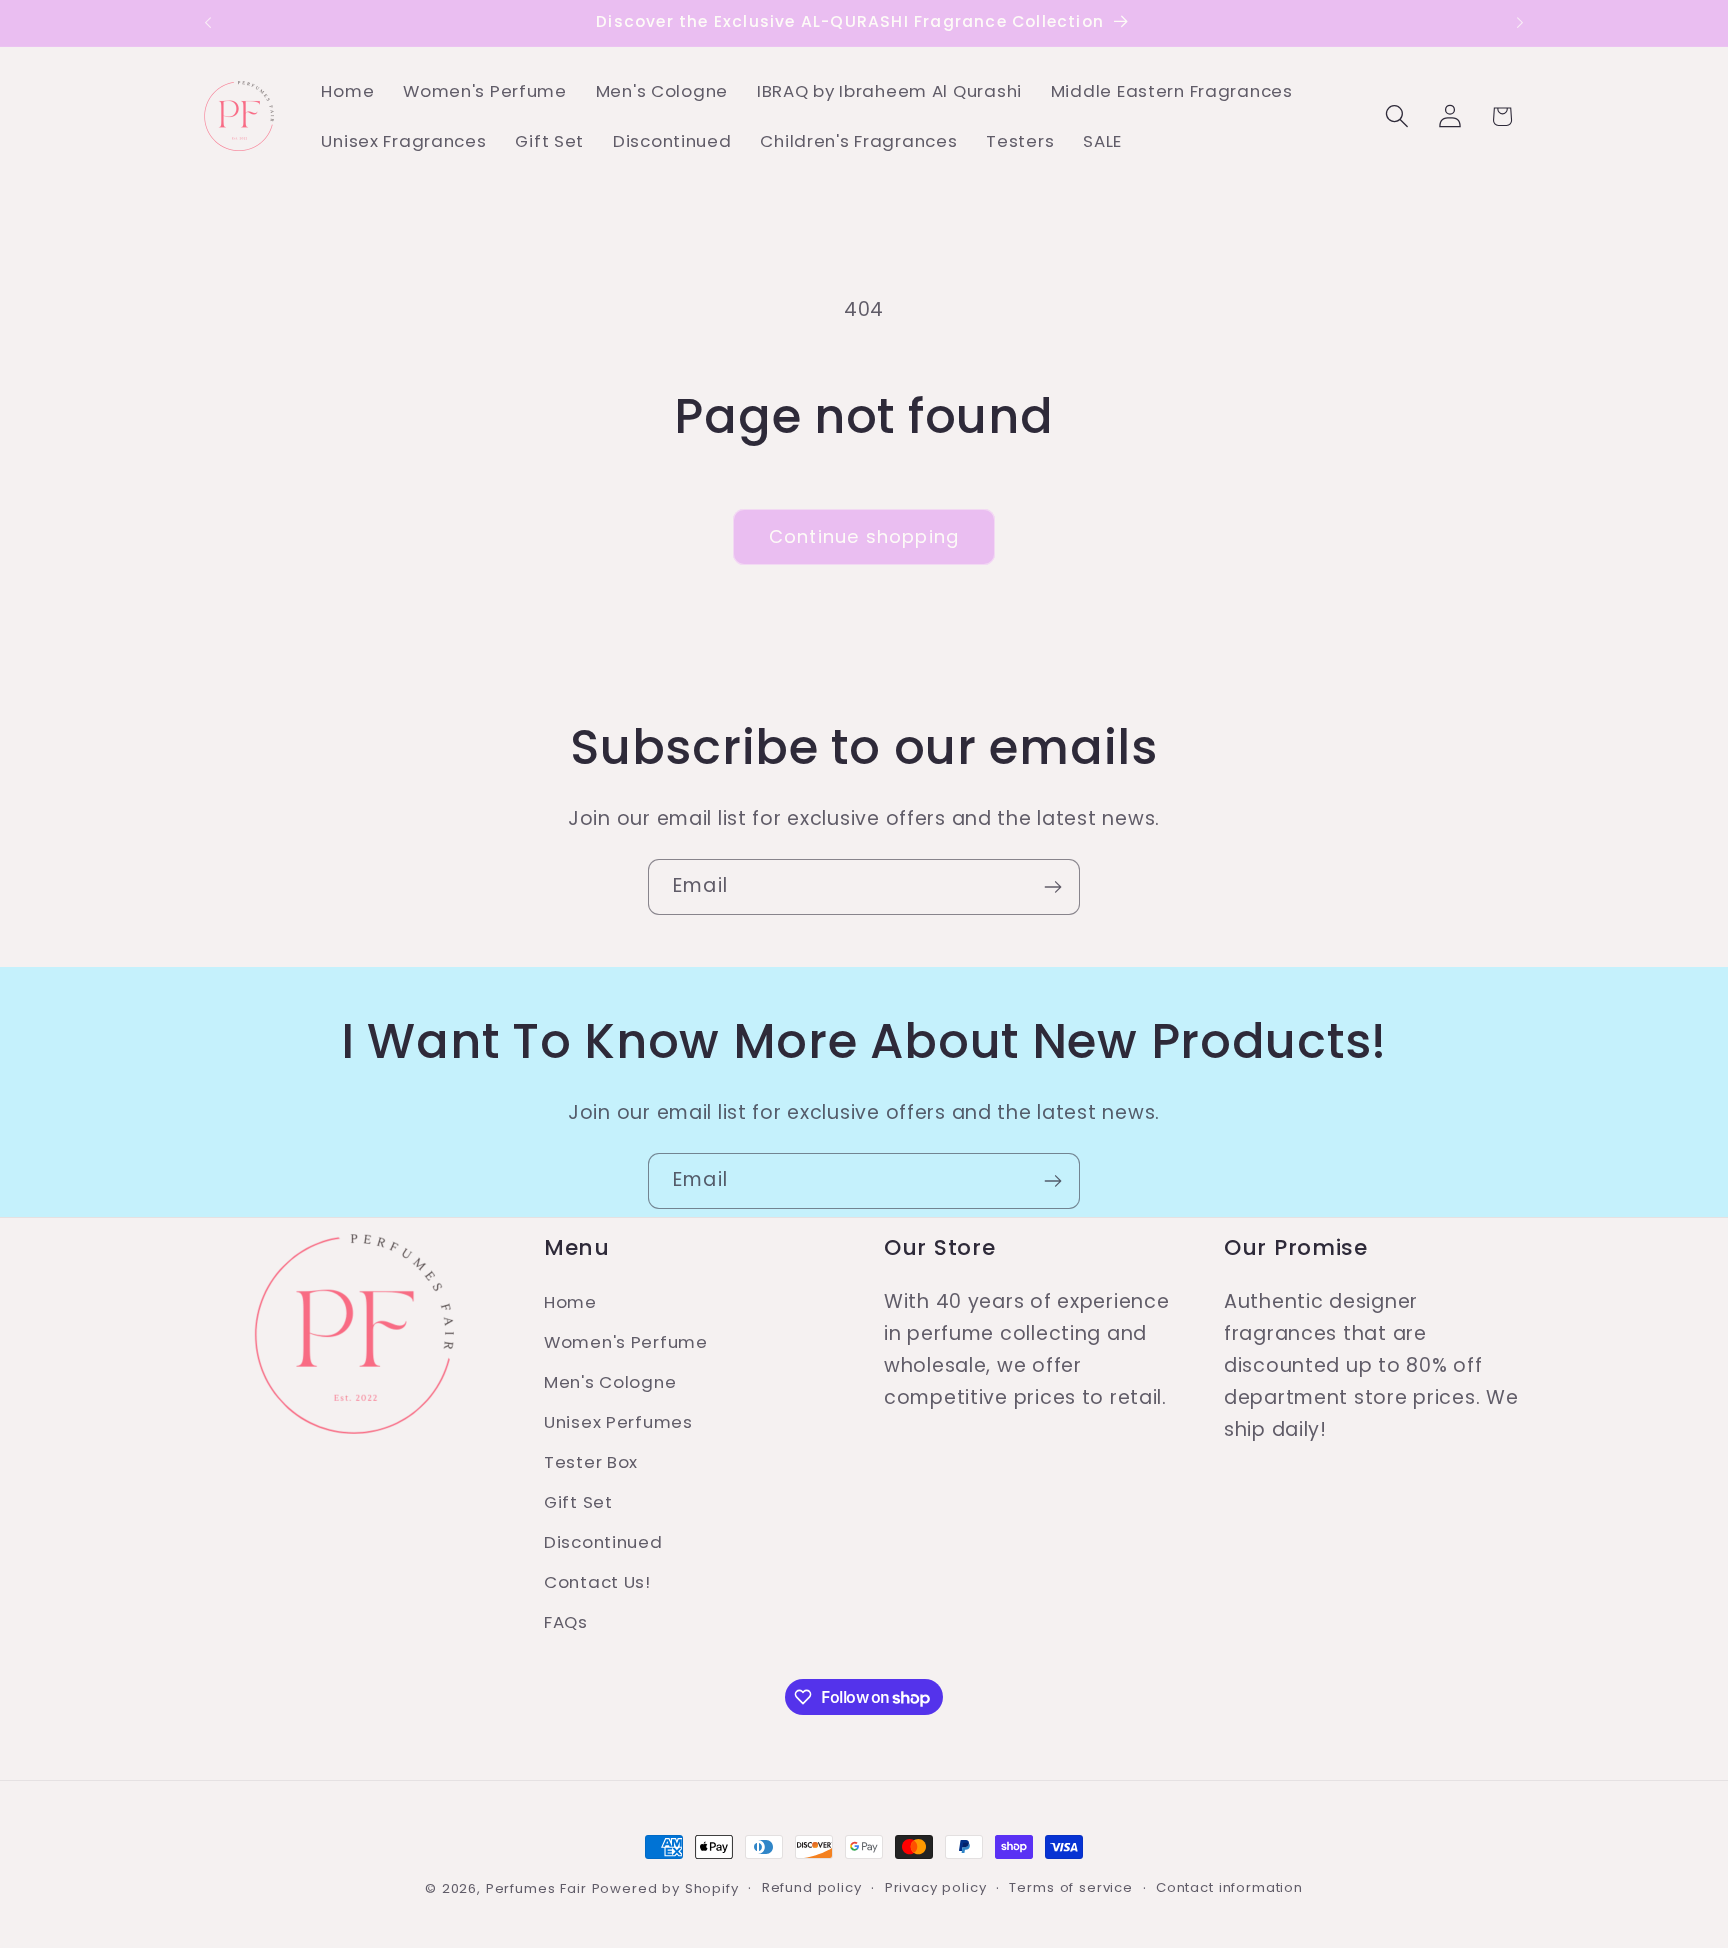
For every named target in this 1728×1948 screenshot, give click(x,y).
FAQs (566, 1622)
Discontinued (603, 1542)
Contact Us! (597, 1582)
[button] (1396, 116)
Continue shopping (864, 536)
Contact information (1229, 1887)
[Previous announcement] (208, 23)
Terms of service (1070, 1887)
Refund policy (812, 1887)
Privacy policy (936, 1887)
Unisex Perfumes (618, 1422)
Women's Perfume (626, 1342)
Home (570, 1302)
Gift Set (578, 1502)
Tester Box (591, 1462)
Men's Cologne (610, 1382)
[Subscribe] (1052, 887)
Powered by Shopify (665, 1888)
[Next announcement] (1520, 23)
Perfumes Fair (536, 1888)
